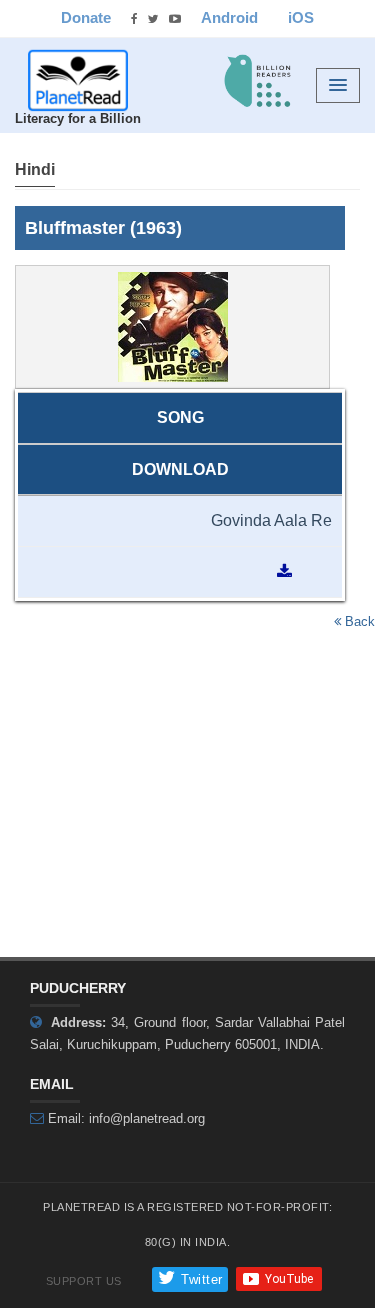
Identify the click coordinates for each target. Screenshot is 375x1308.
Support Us (84, 1281)
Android (229, 17)
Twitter (200, 1279)
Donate (86, 17)
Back (358, 621)
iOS (301, 17)
